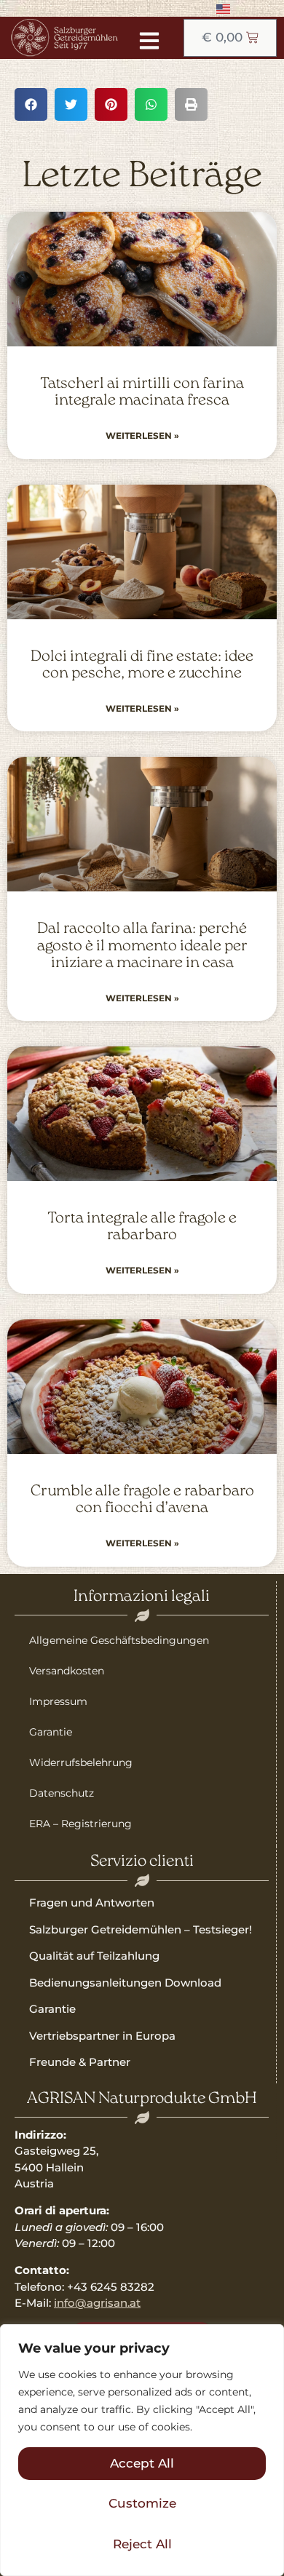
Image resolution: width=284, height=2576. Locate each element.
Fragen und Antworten (92, 1903)
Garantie (51, 1732)
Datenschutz (62, 1793)
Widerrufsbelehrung (81, 1762)
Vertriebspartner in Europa (102, 2036)
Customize (142, 2503)
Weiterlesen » (142, 436)
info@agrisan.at (97, 2303)
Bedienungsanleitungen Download (125, 1983)
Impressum (58, 1701)
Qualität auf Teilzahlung (94, 1956)
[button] (31, 104)
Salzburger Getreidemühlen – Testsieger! (141, 1929)
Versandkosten (67, 1671)
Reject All (142, 2544)
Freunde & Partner (80, 2062)
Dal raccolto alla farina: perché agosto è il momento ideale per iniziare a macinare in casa (142, 946)
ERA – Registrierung (80, 1824)
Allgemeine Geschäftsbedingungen (119, 1640)
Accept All (142, 2463)
